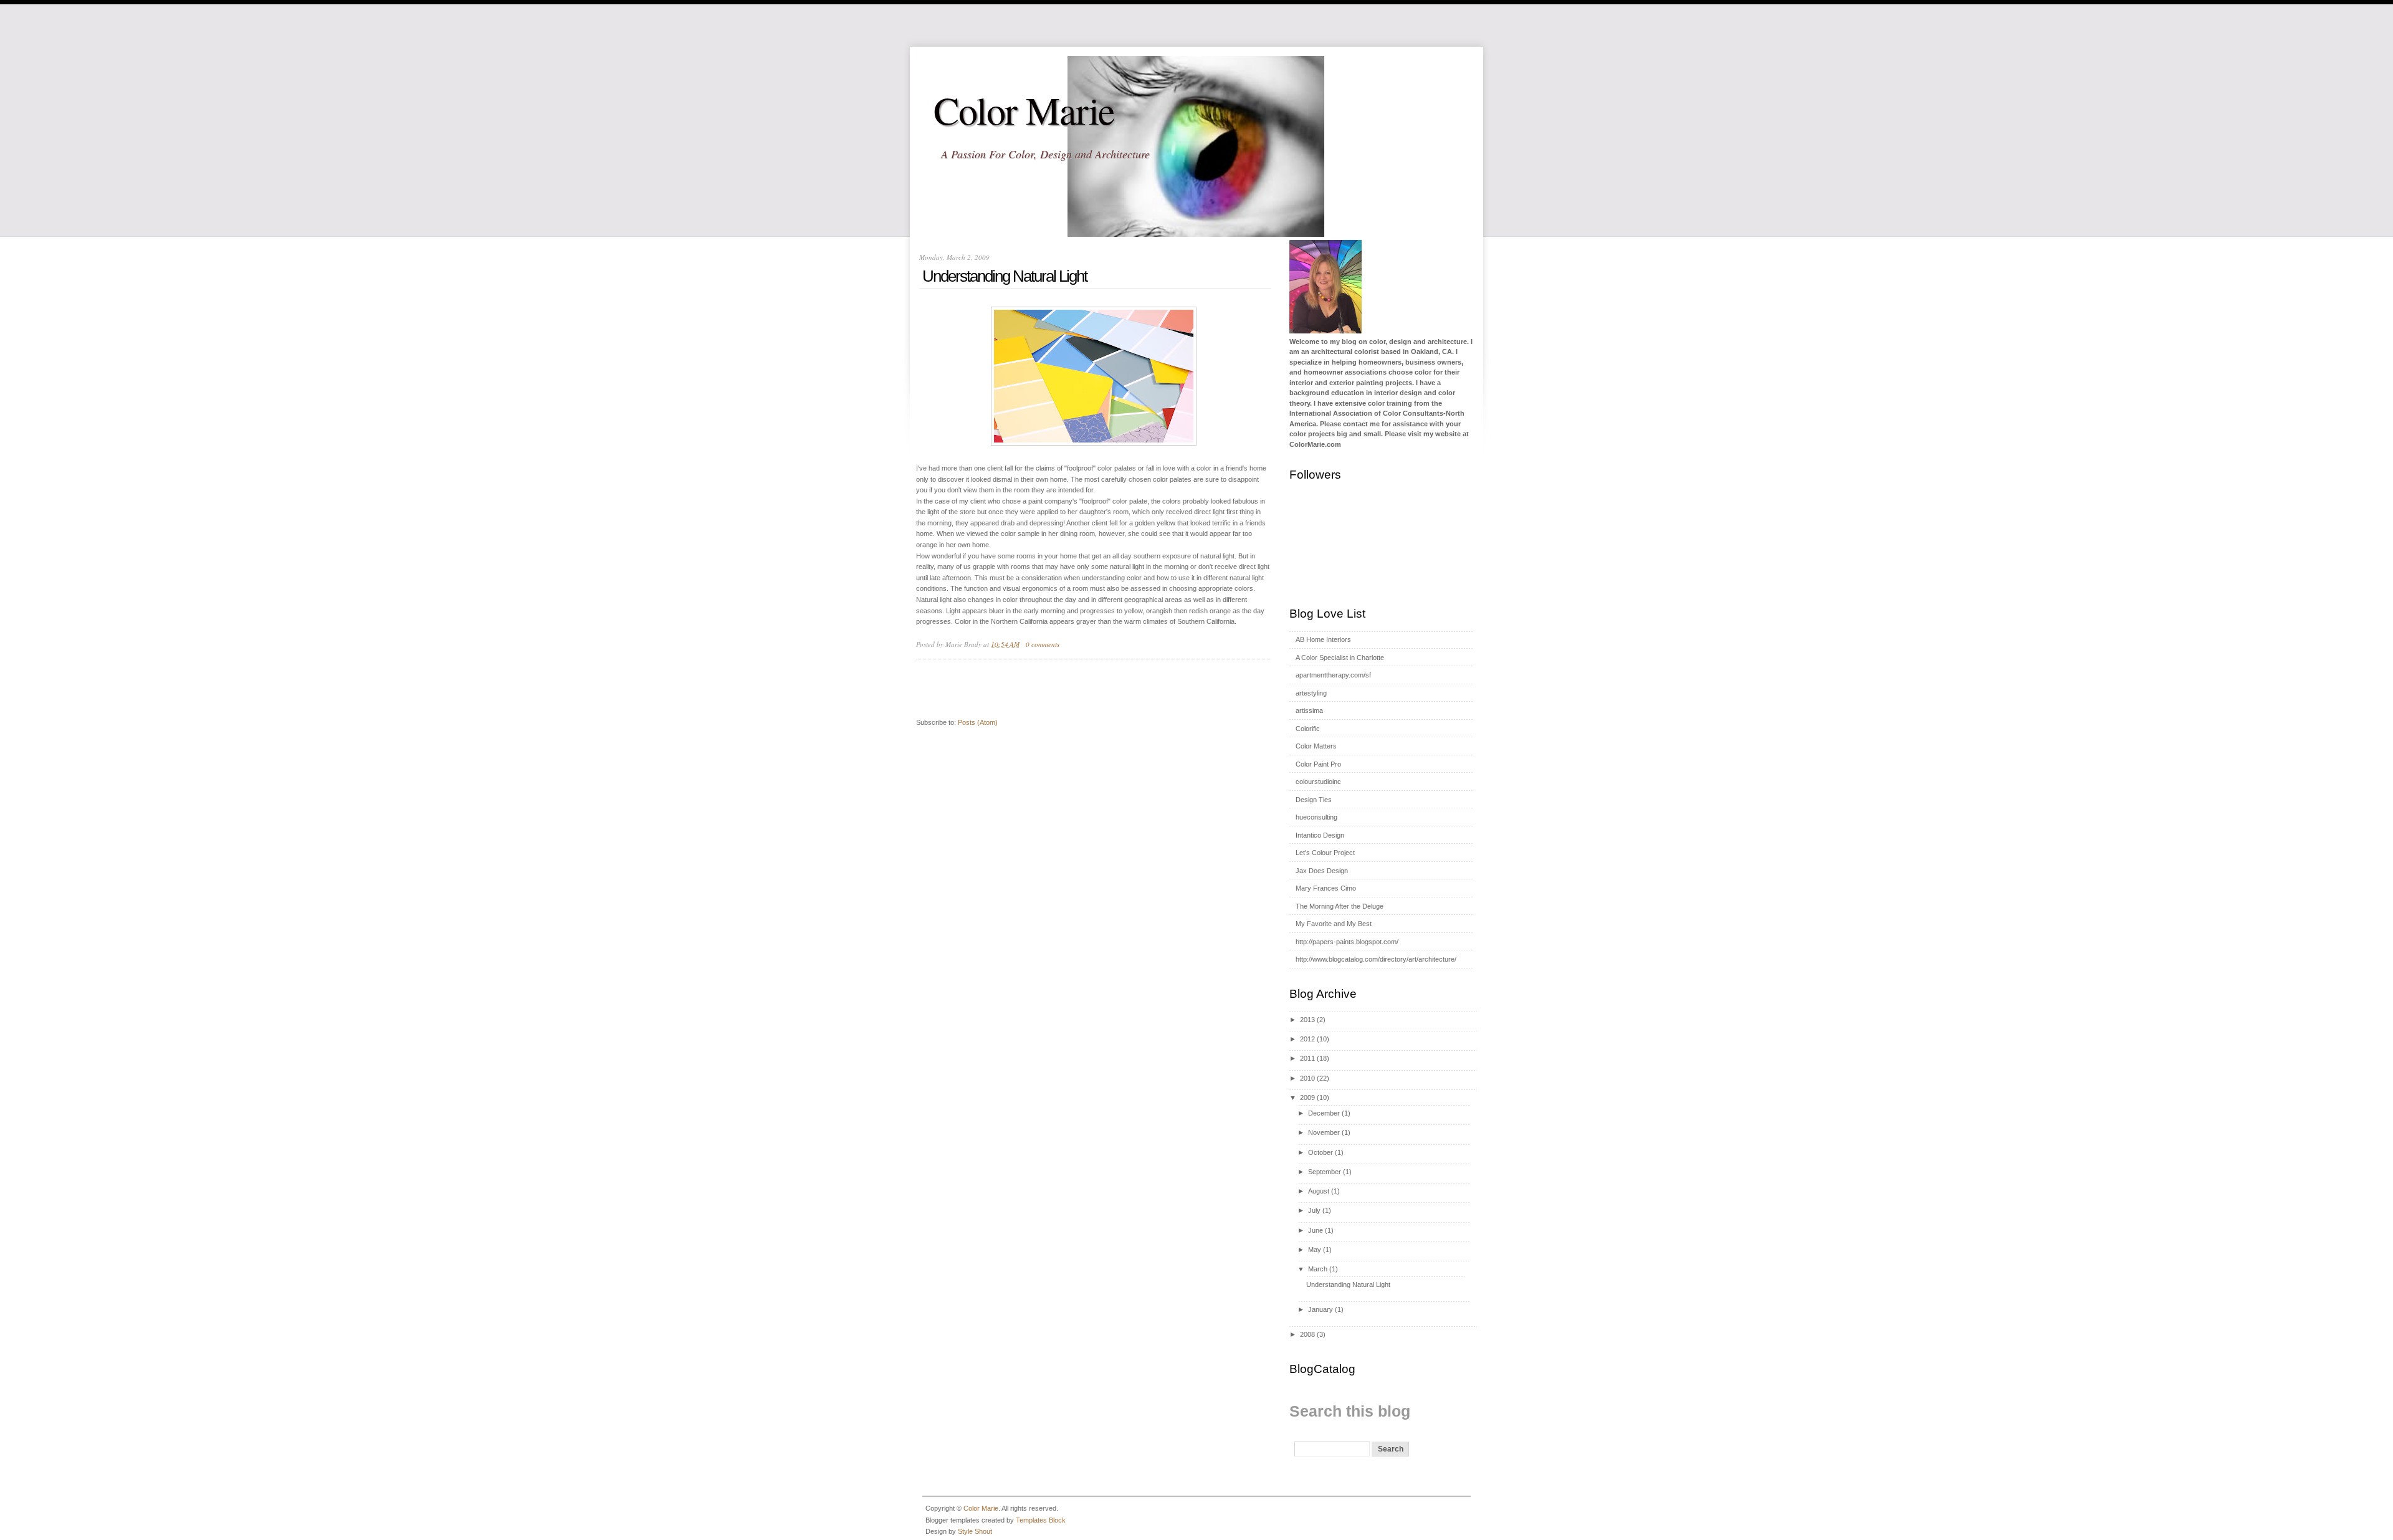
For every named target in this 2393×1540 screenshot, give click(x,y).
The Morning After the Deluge (1340, 906)
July (1314, 1210)
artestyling (1311, 693)
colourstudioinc (1318, 782)
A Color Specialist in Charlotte (1340, 658)
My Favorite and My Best (1334, 924)
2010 (1307, 1078)
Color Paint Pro (1318, 764)
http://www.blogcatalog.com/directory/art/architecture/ (1376, 959)
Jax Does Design (1322, 871)
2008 (1307, 1334)
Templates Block (1041, 1520)
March (1318, 1269)
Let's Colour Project (1325, 853)
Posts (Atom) (978, 722)
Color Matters (1316, 746)
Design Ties (1314, 800)
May (1315, 1250)
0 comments (1043, 644)
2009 (1307, 1098)
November (1324, 1132)
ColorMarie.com (1315, 444)
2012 (1307, 1039)
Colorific (1308, 729)
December (1324, 1113)
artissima (1309, 710)
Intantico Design (1320, 835)
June (1316, 1230)
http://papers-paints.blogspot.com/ (1347, 942)
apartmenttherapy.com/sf (1333, 675)
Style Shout (975, 1531)
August (1319, 1191)
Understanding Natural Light (1005, 276)
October (1321, 1152)
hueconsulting (1316, 817)
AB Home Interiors (1323, 639)
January (1321, 1309)
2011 (1307, 1058)
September (1325, 1172)
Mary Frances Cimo (1326, 888)
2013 (1307, 1020)
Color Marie (1024, 110)
